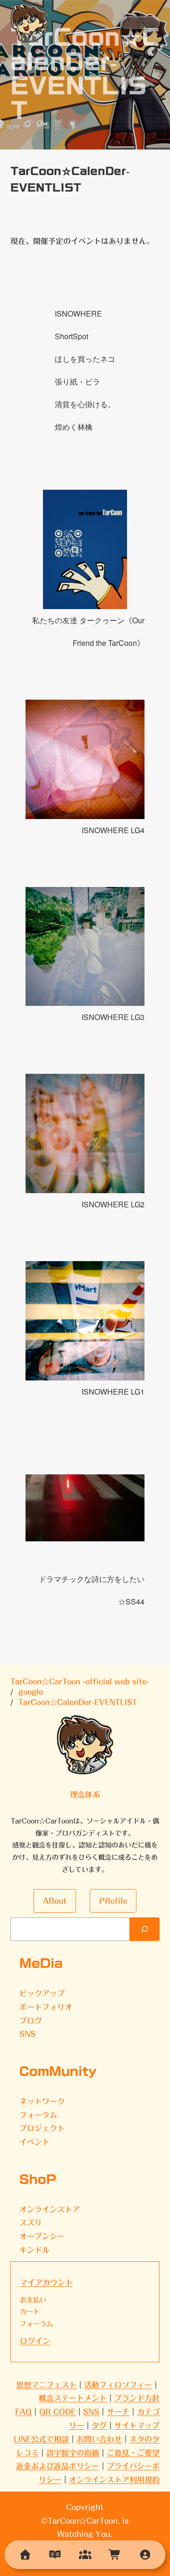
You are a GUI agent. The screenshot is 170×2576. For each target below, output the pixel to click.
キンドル (34, 2250)
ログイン (35, 2341)
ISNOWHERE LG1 (113, 1392)
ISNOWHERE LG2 (113, 1204)
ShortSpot (72, 336)
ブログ (31, 2021)
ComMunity (58, 2071)
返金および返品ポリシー (58, 2466)
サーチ (118, 2412)
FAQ (23, 2412)
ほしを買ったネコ (85, 359)
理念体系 (85, 1795)
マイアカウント (46, 2283)
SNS (27, 2034)
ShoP (38, 2179)
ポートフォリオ (46, 2007)
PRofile (113, 1901)
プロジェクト (42, 2128)
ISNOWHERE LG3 (113, 1017)
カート (30, 2312)
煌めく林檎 (74, 427)
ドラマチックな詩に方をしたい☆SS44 (92, 1590)
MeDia (41, 1963)
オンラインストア (50, 2209)
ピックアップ (42, 1993)
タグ (99, 2425)
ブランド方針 (137, 2398)
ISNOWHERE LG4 (113, 830)
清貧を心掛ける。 (85, 404)
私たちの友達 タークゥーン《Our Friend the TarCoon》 (88, 631)
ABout (55, 1901)
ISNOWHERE (78, 314)
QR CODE (57, 2412)
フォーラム (38, 2115)
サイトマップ (137, 2425)
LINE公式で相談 (41, 2439)
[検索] (144, 1929)
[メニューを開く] (140, 23)
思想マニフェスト (46, 2385)
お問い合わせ (99, 2439)
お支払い (33, 2300)
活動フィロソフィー (118, 2385)
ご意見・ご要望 (133, 2453)
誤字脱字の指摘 (73, 2453)
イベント (34, 2142)
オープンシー (42, 2236)
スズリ (31, 2223)
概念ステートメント (73, 2398)
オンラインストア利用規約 (114, 2480)
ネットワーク (42, 2101)
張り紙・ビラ (77, 381)
